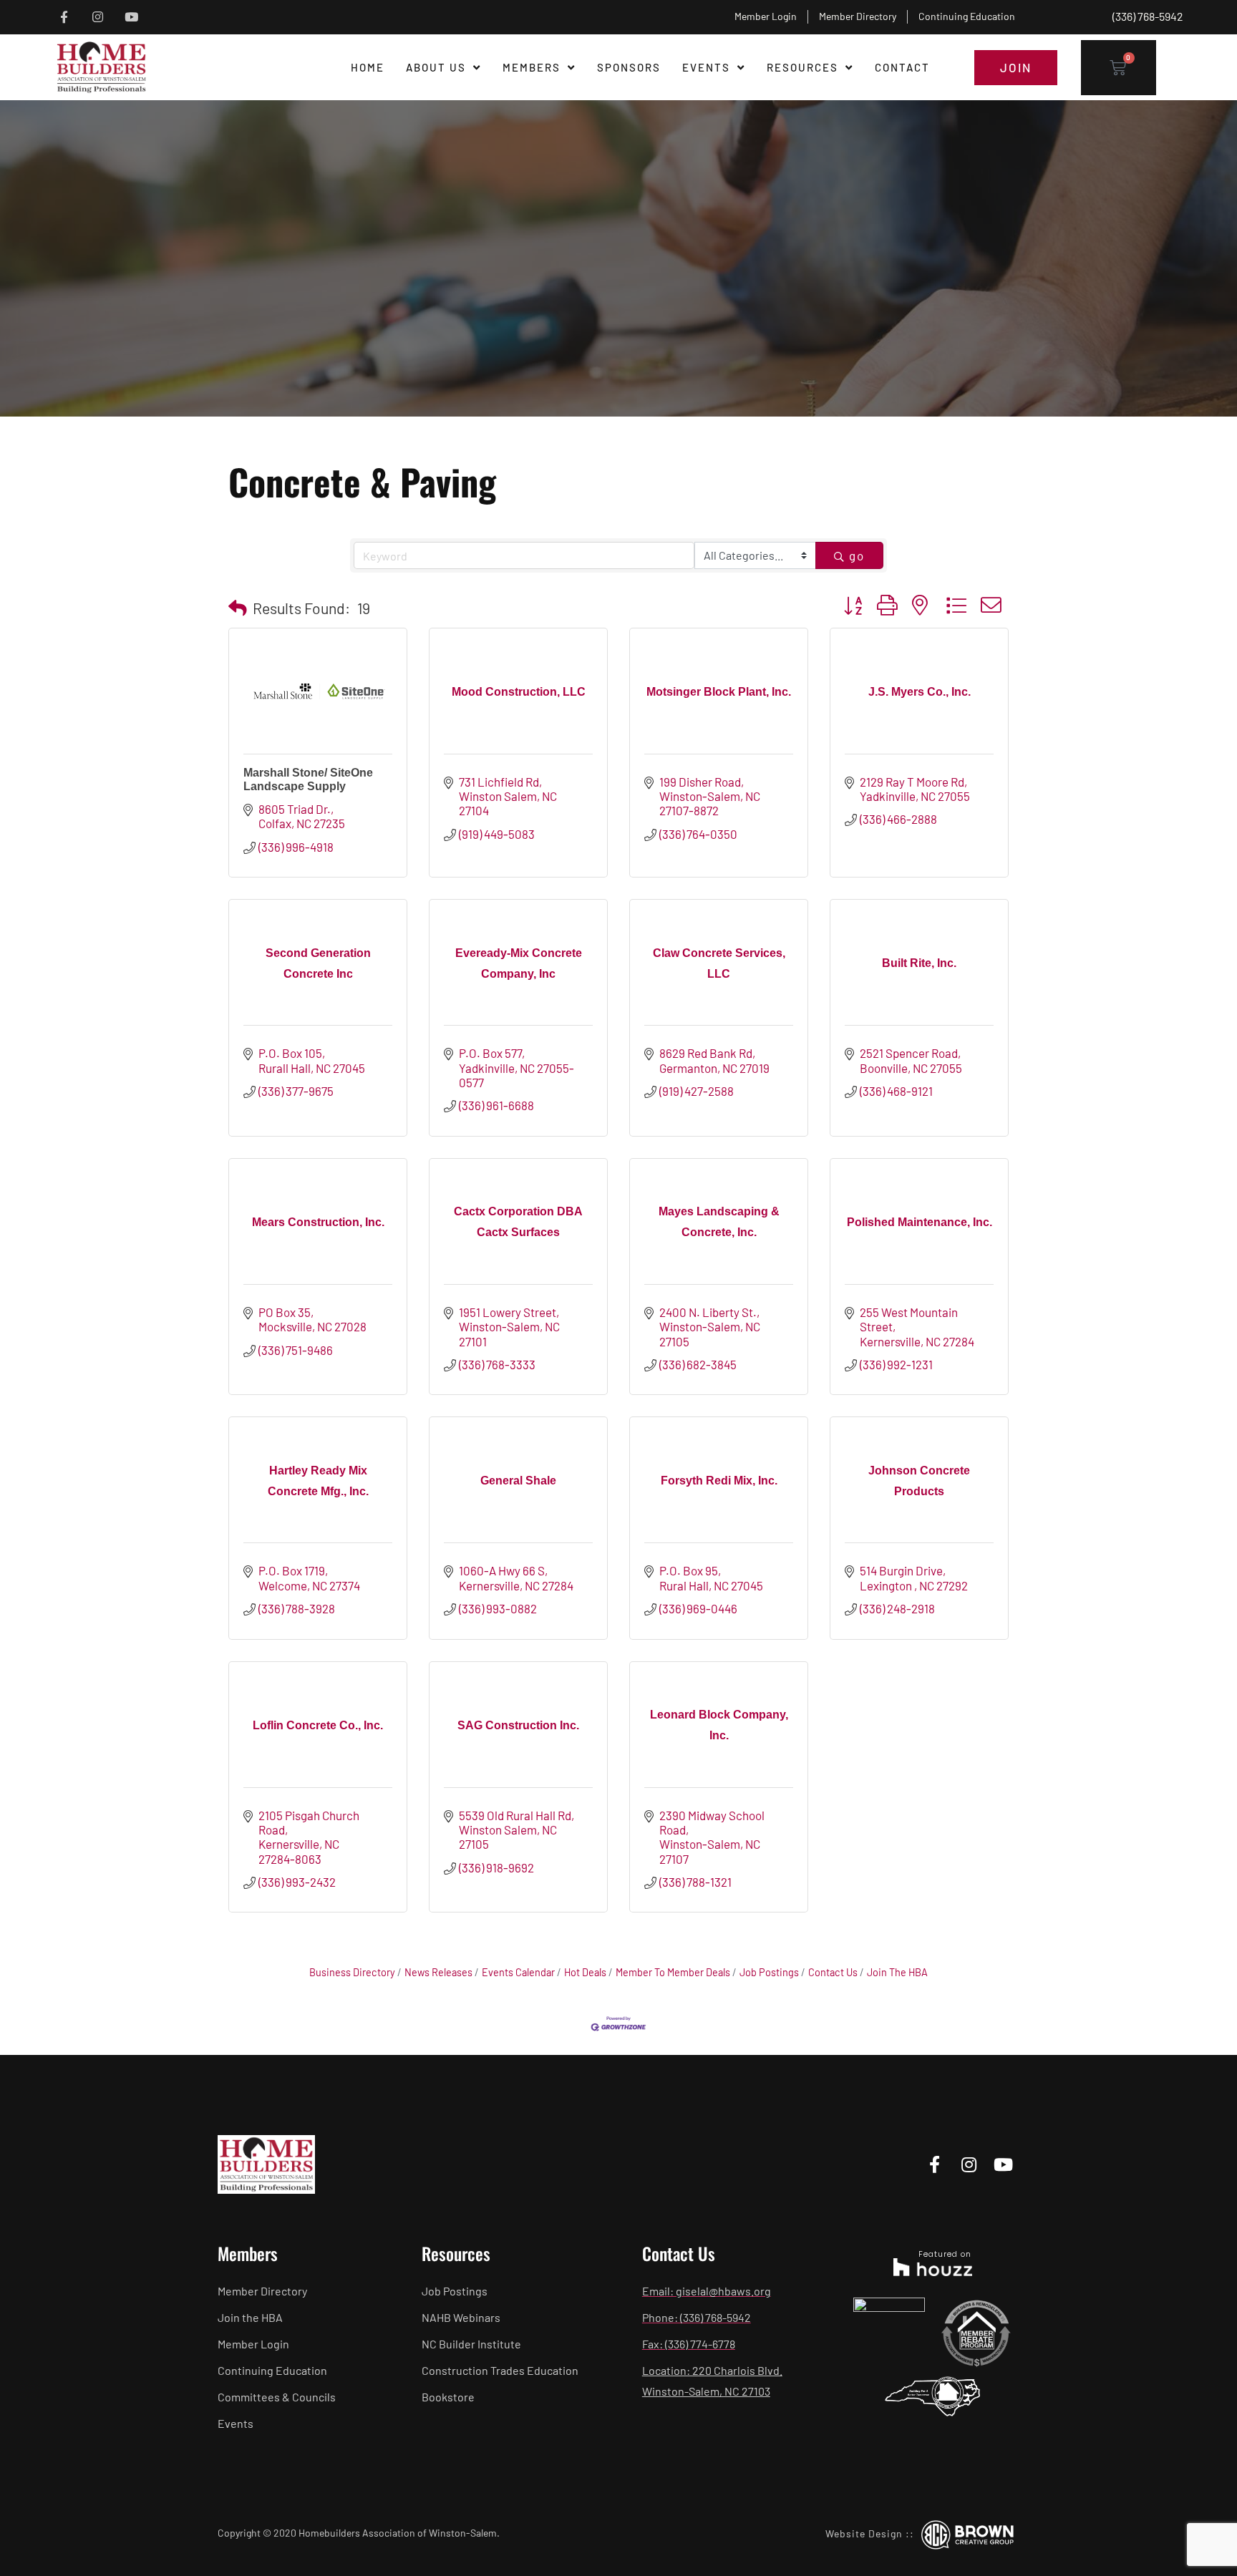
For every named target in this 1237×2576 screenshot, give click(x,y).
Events (706, 67)
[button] (238, 608)
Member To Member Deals (673, 1972)
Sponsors (629, 67)
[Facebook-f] (64, 17)
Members (532, 67)
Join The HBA (897, 1972)
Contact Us (833, 1972)
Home (368, 67)
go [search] (857, 555)
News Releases (438, 1972)
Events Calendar (518, 1972)
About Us (436, 67)
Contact (902, 67)
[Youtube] (131, 17)
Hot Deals (585, 1972)
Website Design (864, 2533)
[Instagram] (98, 17)
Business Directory (352, 1972)
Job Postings (769, 1972)
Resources (802, 67)
